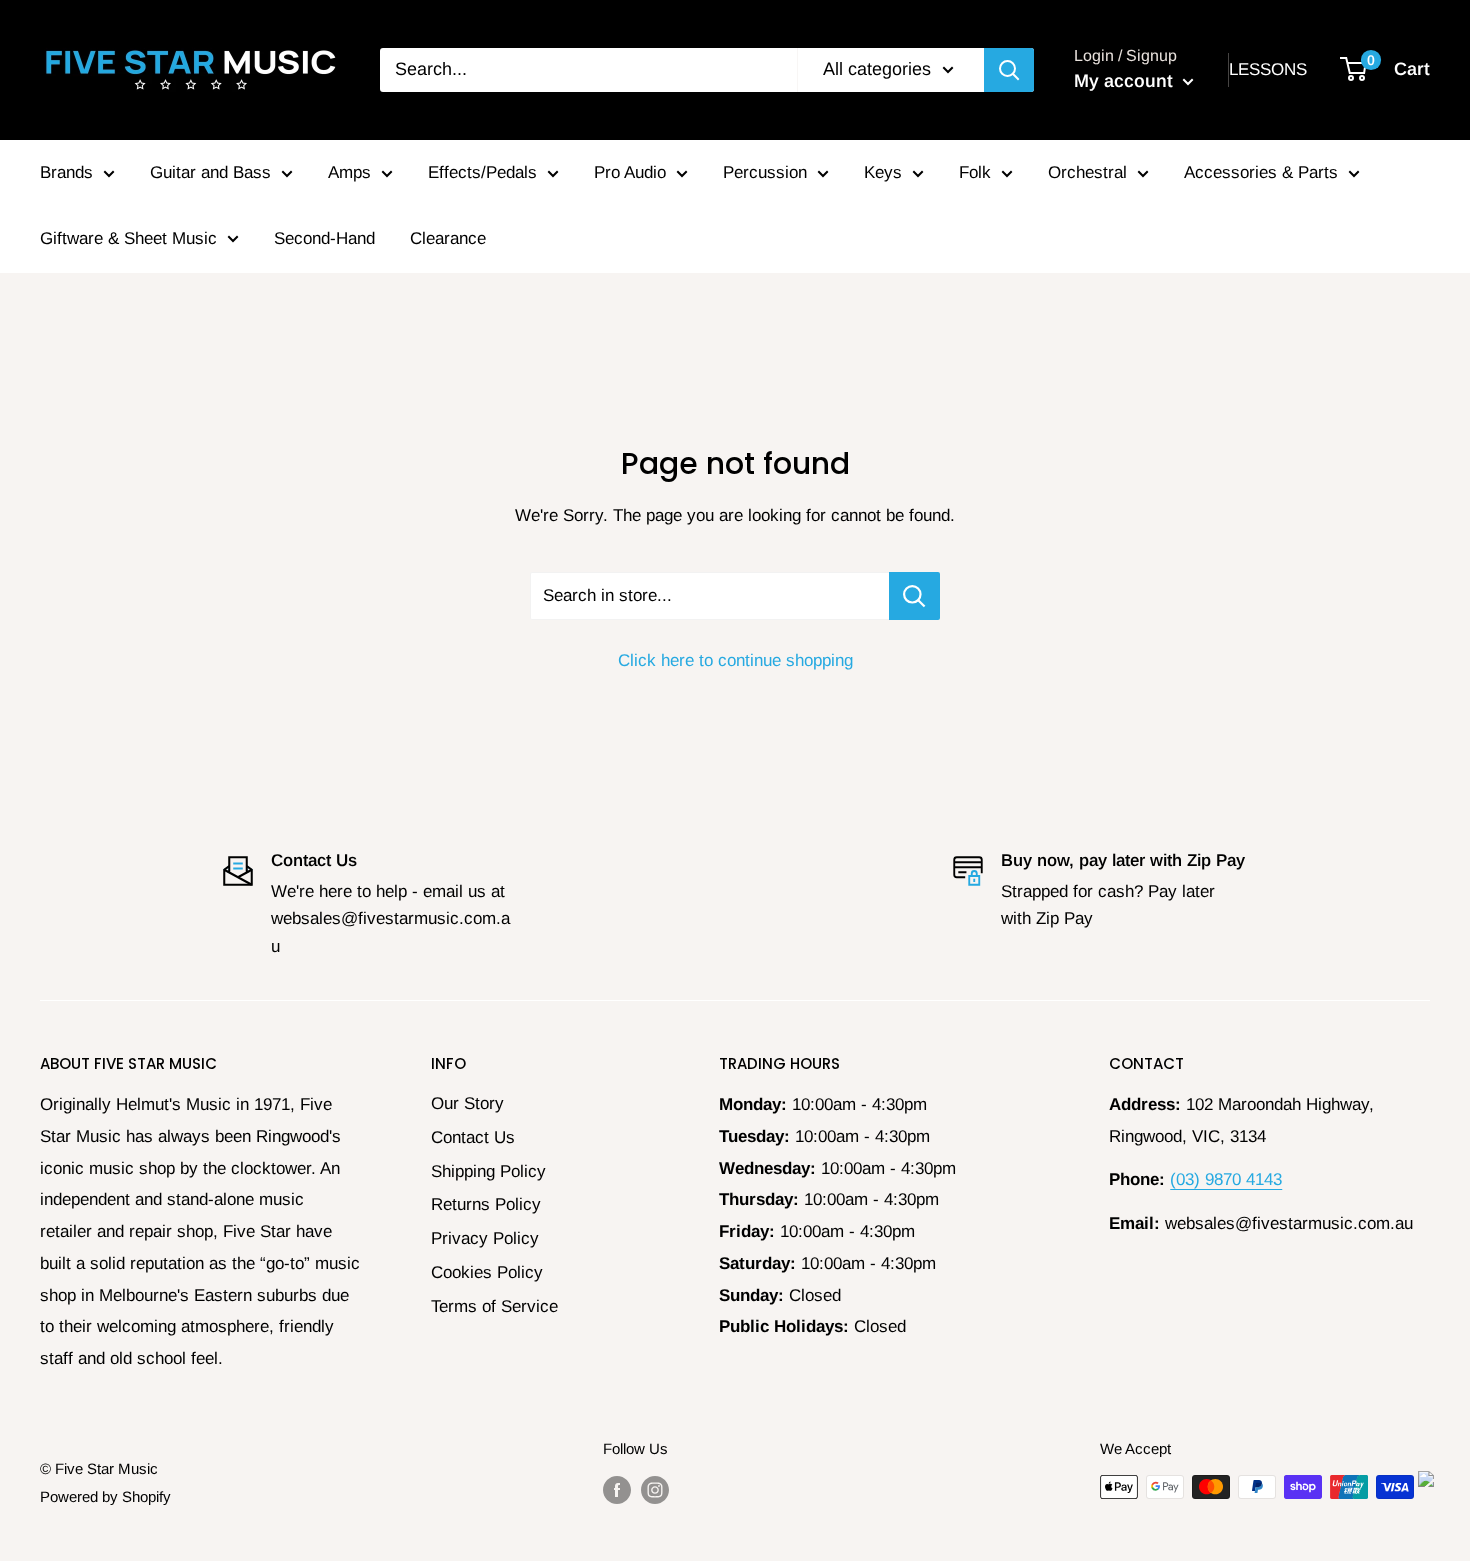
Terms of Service (494, 1306)
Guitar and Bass (210, 172)
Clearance (448, 238)
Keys (883, 172)
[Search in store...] (914, 596)
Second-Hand (324, 238)
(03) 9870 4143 (1226, 1179)
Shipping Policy (488, 1171)
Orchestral (1087, 172)
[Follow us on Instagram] (655, 1489)
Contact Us (473, 1137)
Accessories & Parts (1261, 172)
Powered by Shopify (105, 1496)
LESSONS (1268, 69)
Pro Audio (630, 172)
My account (1126, 81)
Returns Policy (486, 1204)
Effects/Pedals (482, 172)
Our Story (467, 1103)
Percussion (765, 172)
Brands (66, 172)
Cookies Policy (487, 1272)
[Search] (1009, 70)
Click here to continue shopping (735, 660)
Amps (349, 172)
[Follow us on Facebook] (617, 1489)
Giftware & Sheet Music (128, 238)
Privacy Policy (485, 1238)
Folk (975, 172)
